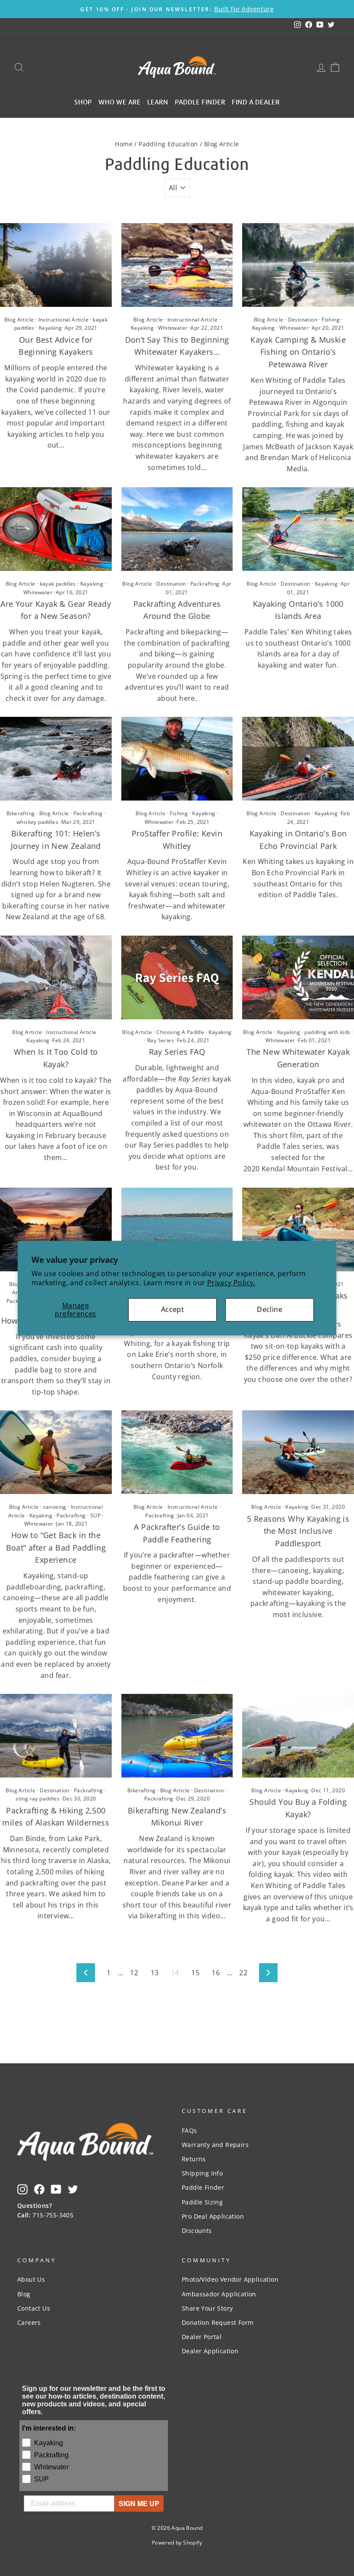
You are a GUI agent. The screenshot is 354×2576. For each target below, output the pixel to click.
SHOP (83, 101)
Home (124, 144)
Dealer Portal (202, 2337)
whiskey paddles (37, 822)
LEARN (158, 101)
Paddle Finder (203, 2187)
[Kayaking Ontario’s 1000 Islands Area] (298, 529)
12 (134, 1973)
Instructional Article (63, 320)
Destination (303, 320)
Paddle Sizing (202, 2202)
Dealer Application (210, 2351)
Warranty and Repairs (215, 2145)
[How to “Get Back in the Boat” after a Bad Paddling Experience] (56, 1452)
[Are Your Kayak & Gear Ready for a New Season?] (56, 529)
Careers (29, 2322)
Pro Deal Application (213, 2216)
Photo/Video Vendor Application (230, 2279)
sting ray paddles (38, 1799)
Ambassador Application (219, 2294)
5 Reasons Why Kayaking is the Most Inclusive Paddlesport (298, 1531)
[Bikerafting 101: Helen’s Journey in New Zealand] (56, 759)
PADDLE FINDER (200, 101)
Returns (194, 2159)
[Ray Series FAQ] (177, 977)
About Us (31, 2279)
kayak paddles (58, 584)
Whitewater (173, 328)
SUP (95, 1515)
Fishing (331, 320)
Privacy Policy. (231, 1283)
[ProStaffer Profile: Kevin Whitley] (177, 759)
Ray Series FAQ (177, 1052)
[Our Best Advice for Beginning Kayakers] (56, 265)
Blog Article (19, 320)
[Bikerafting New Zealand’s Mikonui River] (177, 1736)
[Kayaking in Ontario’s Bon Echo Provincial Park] (298, 759)
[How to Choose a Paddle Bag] (56, 1230)
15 (195, 1973)
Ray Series (161, 1040)
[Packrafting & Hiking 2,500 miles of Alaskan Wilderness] (56, 1736)
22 (243, 1973)
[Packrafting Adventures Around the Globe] (177, 529)
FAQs (190, 2130)
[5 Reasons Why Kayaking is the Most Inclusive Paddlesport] (298, 1452)
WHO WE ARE (120, 101)
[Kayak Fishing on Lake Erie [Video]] (177, 1230)
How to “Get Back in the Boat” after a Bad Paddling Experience (56, 1548)
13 (155, 1973)
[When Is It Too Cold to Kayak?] (56, 977)
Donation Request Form (218, 2322)
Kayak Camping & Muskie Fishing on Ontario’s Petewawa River (298, 352)
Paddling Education (168, 144)
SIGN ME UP (139, 2503)
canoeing (55, 1507)
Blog (24, 2294)
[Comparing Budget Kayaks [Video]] (298, 1230)
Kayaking (50, 328)
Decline (270, 1309)
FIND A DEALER (256, 101)
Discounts (197, 2231)
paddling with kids (327, 1032)
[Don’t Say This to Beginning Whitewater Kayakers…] (177, 265)
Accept (172, 1309)
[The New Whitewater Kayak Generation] (298, 977)
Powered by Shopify (177, 2543)
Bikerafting (21, 813)
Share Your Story (207, 2308)
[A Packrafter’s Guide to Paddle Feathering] (177, 1452)
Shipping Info (202, 2173)
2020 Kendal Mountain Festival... (298, 1169)
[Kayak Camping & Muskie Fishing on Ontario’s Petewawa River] (298, 265)
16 (216, 1973)
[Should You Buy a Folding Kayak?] (298, 1736)
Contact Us (34, 2308)
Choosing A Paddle (180, 1032)
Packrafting (205, 584)
